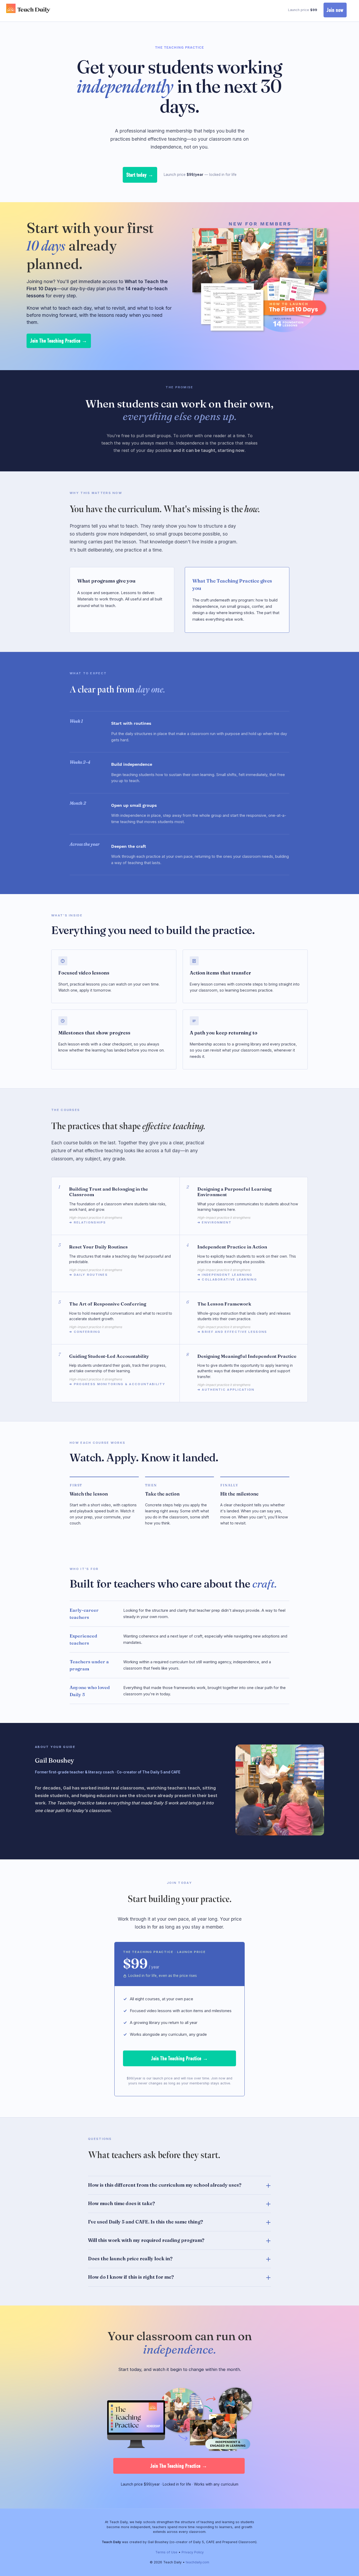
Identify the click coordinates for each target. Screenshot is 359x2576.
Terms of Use (166, 2552)
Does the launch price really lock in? (130, 2259)
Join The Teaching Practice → (59, 341)
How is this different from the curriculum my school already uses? (165, 2185)
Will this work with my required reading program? (146, 2240)
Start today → (140, 175)
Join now (335, 10)
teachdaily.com (198, 2562)
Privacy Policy (193, 2552)
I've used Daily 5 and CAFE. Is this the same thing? (145, 2222)
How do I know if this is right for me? (131, 2277)
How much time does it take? (121, 2203)
